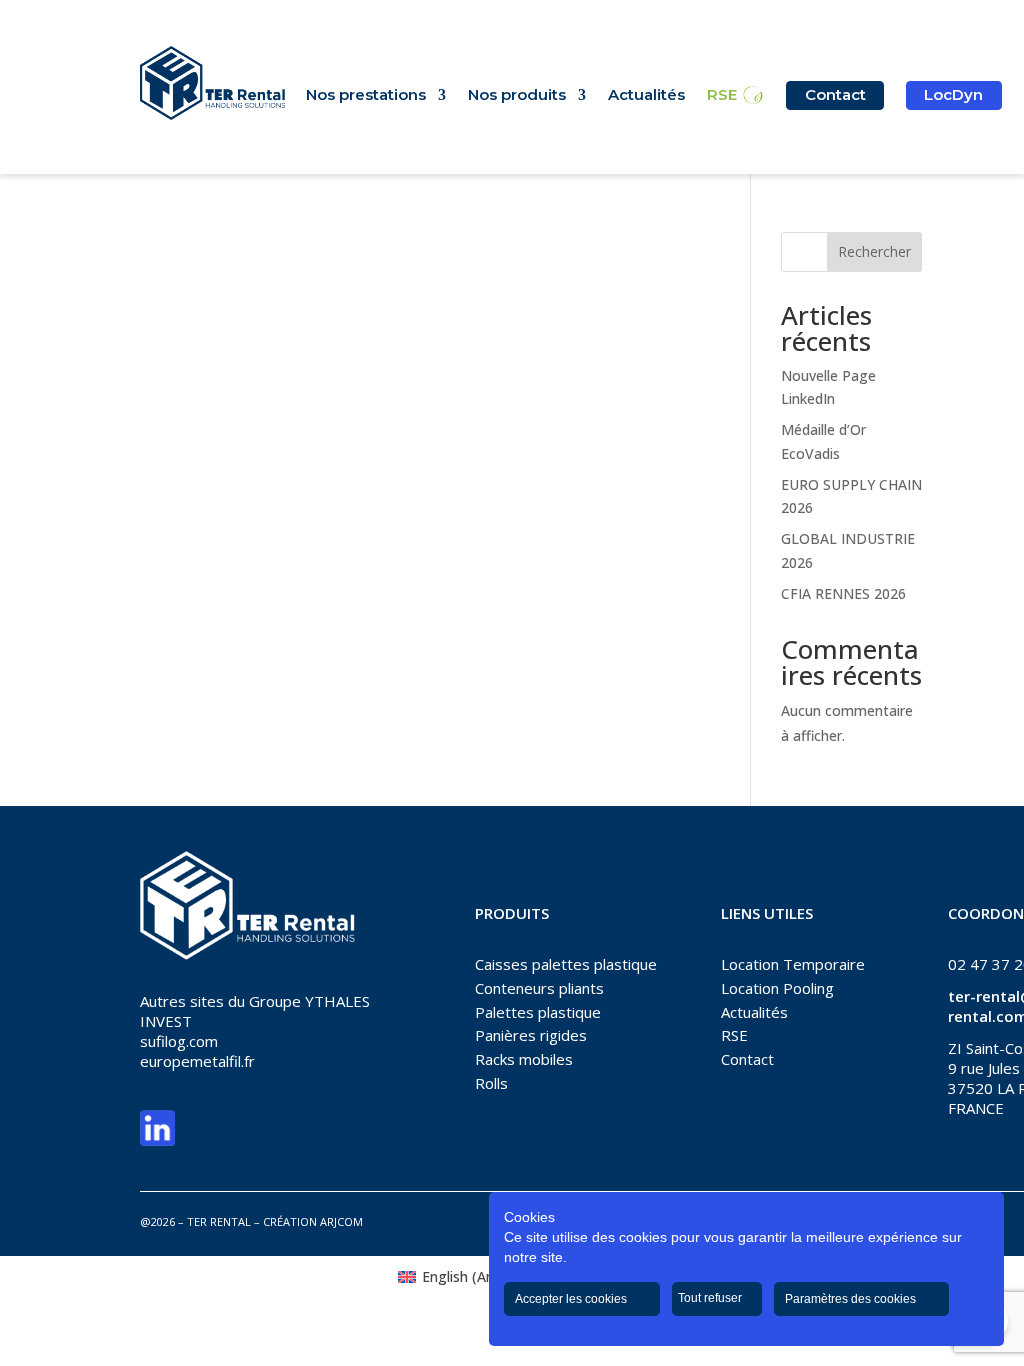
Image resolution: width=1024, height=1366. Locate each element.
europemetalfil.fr (197, 1061)
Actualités (646, 96)
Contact (835, 94)
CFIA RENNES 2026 (843, 593)
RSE (722, 96)
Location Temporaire (793, 964)
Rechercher (874, 251)
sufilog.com (179, 1041)
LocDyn (953, 94)
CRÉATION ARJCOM (313, 1221)
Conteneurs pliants (539, 988)
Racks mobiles (524, 1059)
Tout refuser (711, 1298)
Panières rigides (531, 1035)
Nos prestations (366, 96)
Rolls (491, 1083)
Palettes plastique (538, 1012)
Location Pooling (777, 988)
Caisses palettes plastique (566, 964)
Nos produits (517, 96)
